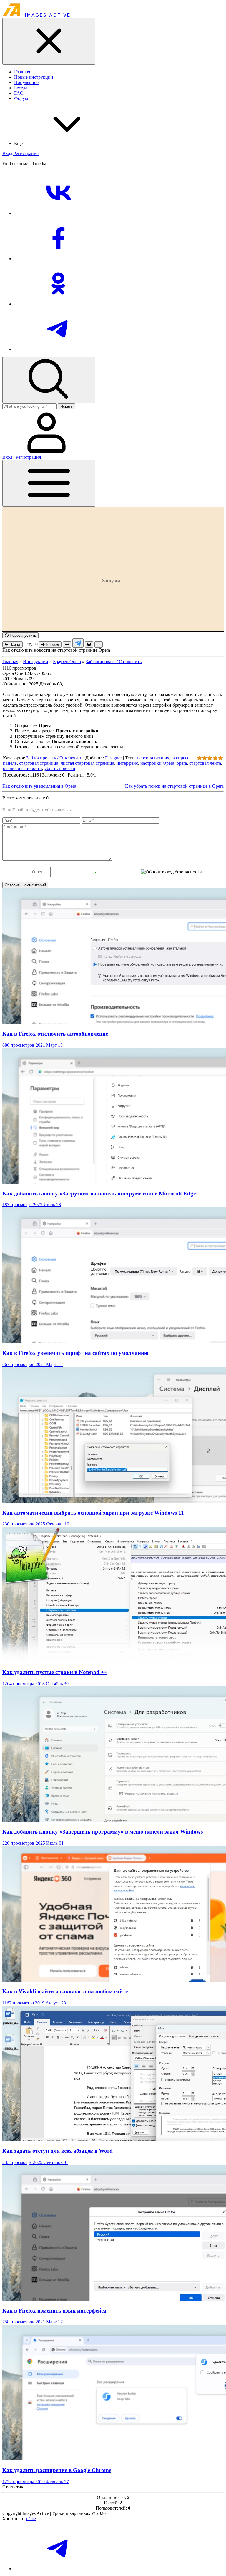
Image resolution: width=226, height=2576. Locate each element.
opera (182, 763)
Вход (7, 153)
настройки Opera (157, 763)
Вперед (52, 645)
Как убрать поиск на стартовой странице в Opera (174, 786)
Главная (10, 662)
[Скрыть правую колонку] (67, 645)
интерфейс (127, 763)
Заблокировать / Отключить (114, 662)
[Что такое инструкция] (89, 645)
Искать (67, 406)
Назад (14, 645)
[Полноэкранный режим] (99, 645)
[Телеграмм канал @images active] (78, 643)
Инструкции (36, 662)
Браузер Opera (67, 662)
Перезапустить (22, 635)
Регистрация (26, 153)
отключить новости (23, 768)
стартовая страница (39, 763)
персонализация (153, 758)
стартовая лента (205, 763)
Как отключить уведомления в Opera (39, 786)
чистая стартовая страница (87, 763)
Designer (113, 758)
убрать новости (60, 768)
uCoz (31, 2519)
